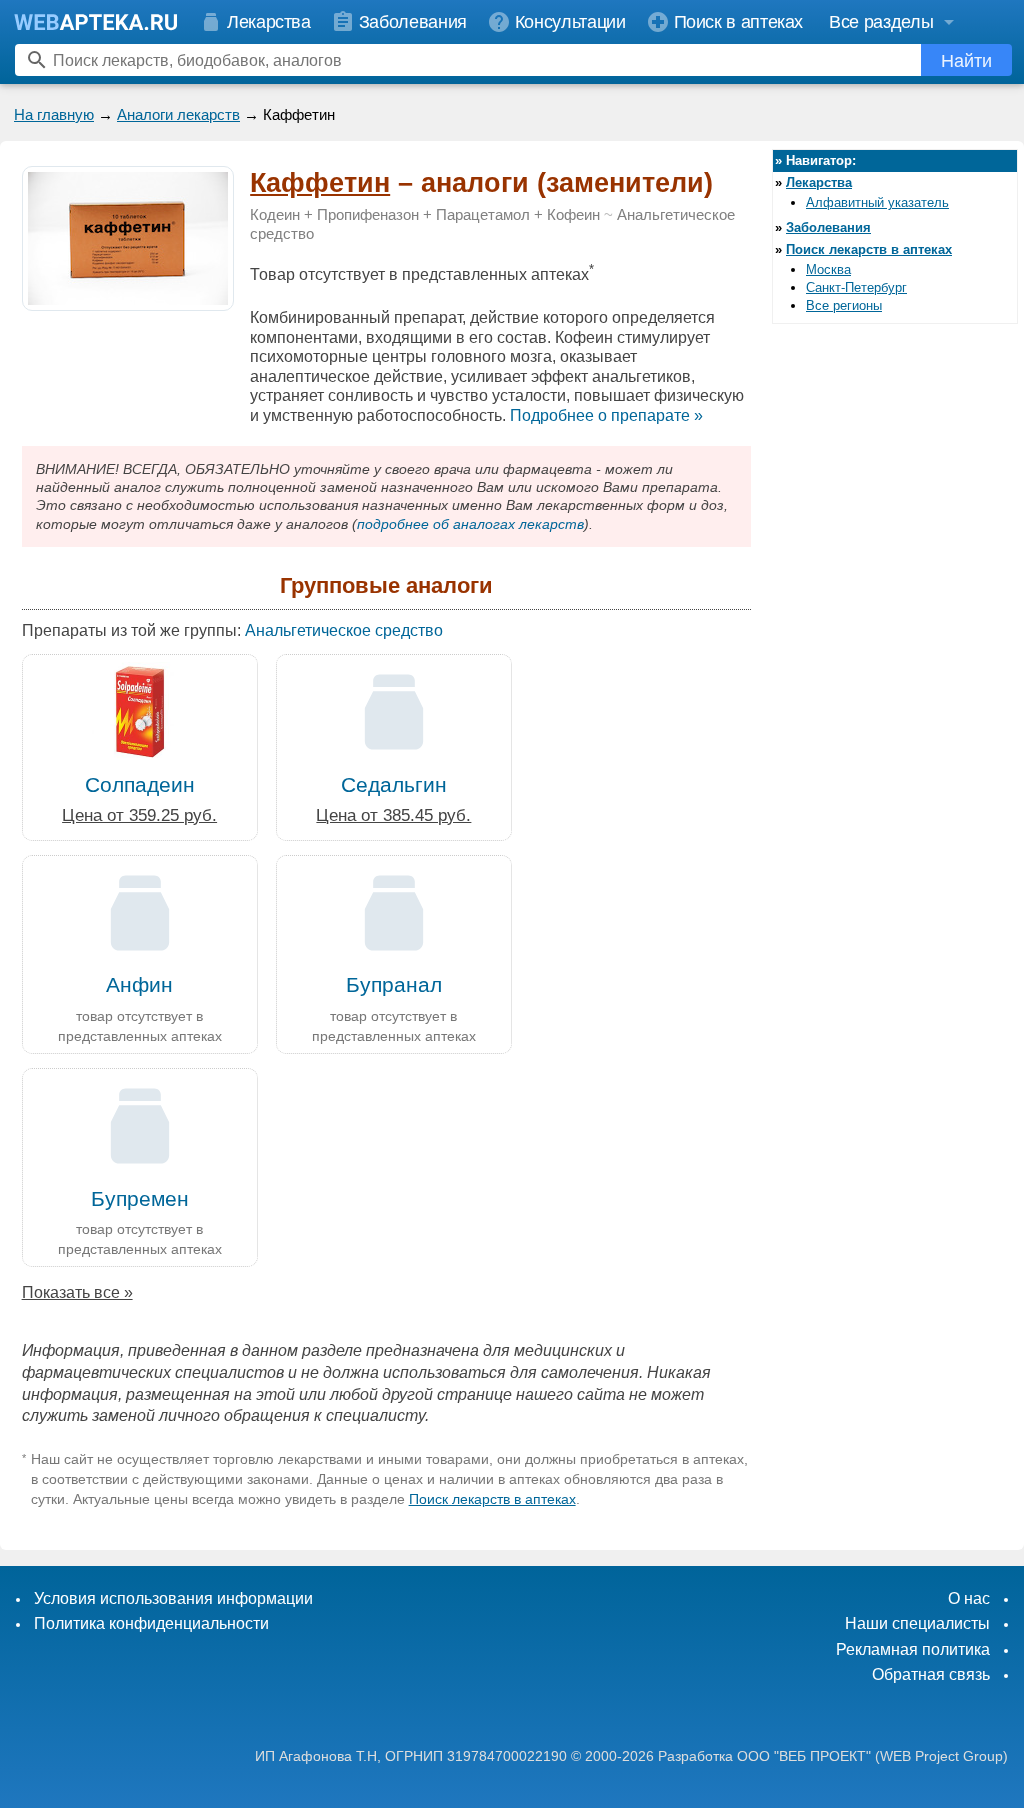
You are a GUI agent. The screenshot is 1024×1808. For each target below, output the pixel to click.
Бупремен (140, 1198)
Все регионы (844, 305)
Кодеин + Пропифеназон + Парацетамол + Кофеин (425, 215)
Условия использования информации (173, 1598)
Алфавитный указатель (877, 202)
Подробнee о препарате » (606, 415)
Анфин (139, 984)
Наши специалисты (917, 1623)
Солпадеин (140, 784)
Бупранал (394, 984)
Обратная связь (931, 1674)
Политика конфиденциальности (151, 1623)
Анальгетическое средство (344, 630)
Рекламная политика (913, 1649)
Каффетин (320, 183)
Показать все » (77, 1292)
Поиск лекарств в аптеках (492, 1499)
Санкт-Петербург (856, 287)
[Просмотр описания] (128, 299)
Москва (828, 269)
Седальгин (394, 784)
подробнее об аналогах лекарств (470, 524)
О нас (969, 1598)
